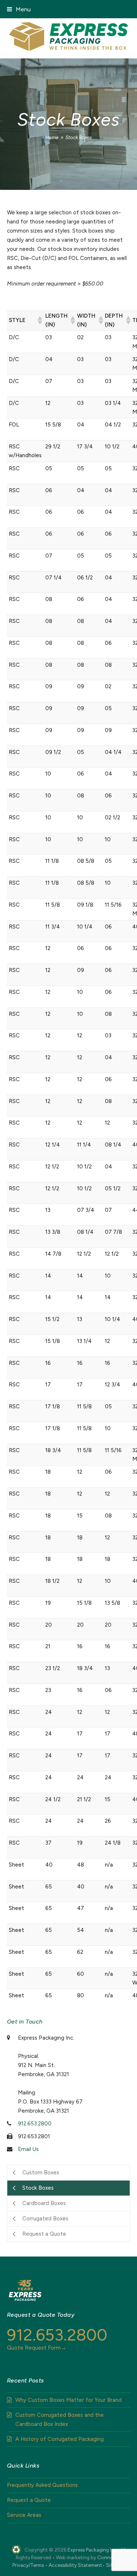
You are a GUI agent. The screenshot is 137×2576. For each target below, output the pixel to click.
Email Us (28, 2149)
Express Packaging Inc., (93, 2550)
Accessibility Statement (75, 2565)
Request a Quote (29, 2500)
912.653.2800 (35, 2124)
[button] (19, 9)
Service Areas (24, 2515)
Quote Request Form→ (37, 2348)
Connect (107, 2557)
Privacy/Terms (28, 2565)
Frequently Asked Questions (42, 2485)
